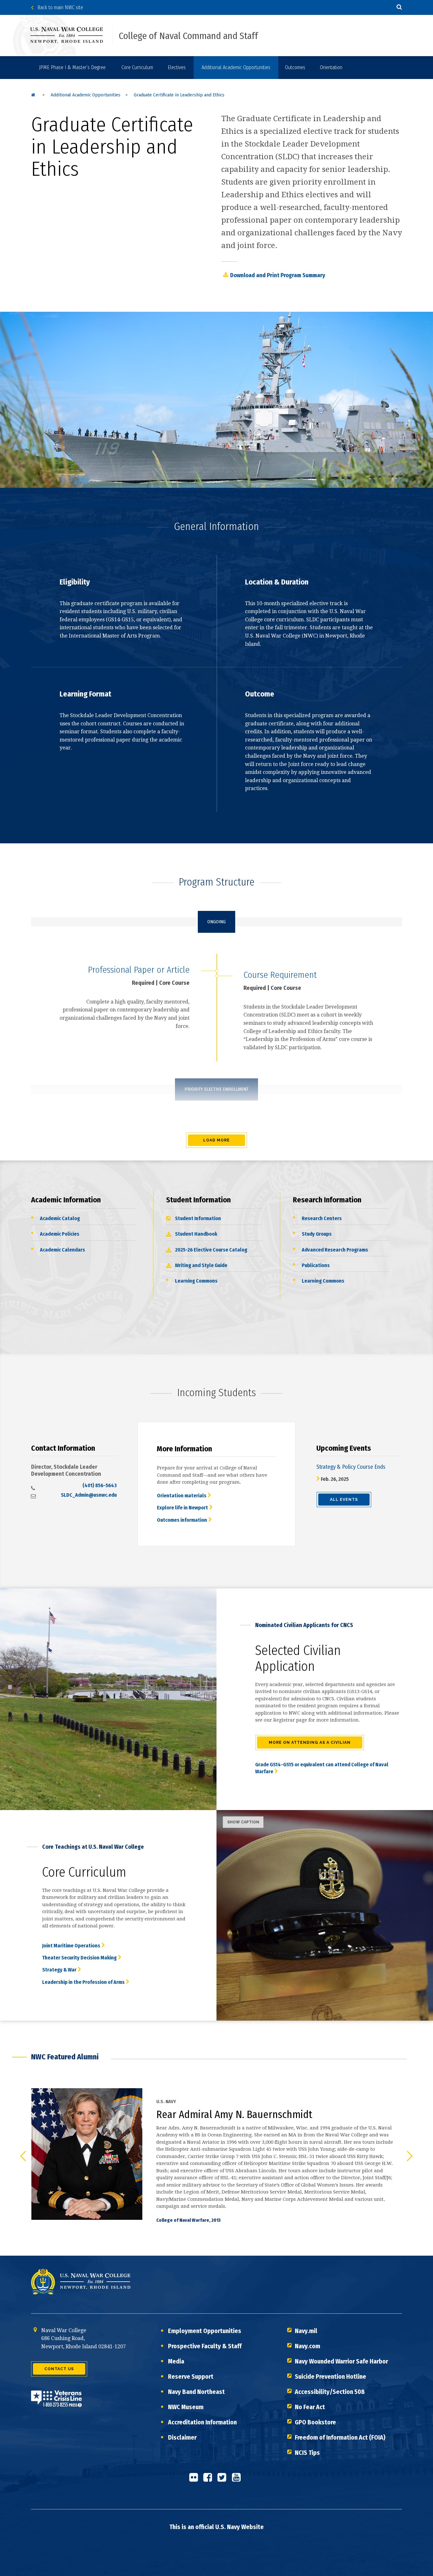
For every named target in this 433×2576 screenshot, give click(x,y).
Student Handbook (196, 1234)
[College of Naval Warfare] (72, 35)
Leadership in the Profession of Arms (83, 1982)
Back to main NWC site (58, 7)
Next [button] (410, 2156)
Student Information (198, 1218)
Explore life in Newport (182, 1508)
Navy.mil (306, 2331)
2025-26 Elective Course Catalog (211, 1250)
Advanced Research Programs (335, 1250)
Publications (316, 1265)
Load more (217, 1140)
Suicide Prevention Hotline (330, 2377)
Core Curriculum (137, 67)
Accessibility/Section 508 (330, 2392)
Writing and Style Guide (201, 1265)
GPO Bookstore (315, 2422)
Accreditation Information (202, 2422)
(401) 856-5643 (100, 1485)
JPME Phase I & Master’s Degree (72, 67)
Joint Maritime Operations (71, 1946)
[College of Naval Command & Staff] (33, 95)
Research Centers (322, 1218)
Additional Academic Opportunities (236, 67)
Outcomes (295, 67)
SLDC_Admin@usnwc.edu (89, 1495)
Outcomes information (182, 1520)
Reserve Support (191, 2377)
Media (176, 2361)
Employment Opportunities (205, 2331)
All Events (344, 1500)
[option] (217, 2156)
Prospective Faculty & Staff (205, 2346)
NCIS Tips (307, 2453)
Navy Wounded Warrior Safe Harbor (341, 2361)
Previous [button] (23, 2156)
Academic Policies (60, 1234)
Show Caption (243, 1822)
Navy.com (307, 2346)
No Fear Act (310, 2407)
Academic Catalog (60, 1218)
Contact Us (59, 2369)
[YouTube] (238, 2480)
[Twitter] (224, 2480)
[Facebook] (210, 2480)
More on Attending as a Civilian (310, 1742)
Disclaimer (182, 2437)
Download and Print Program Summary (278, 275)
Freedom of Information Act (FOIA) (340, 2437)
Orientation (331, 67)
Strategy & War (59, 1970)
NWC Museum (186, 2407)
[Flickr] (195, 2480)
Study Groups (317, 1234)
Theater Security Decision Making (79, 1958)
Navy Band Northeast (196, 2392)
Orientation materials (182, 1496)
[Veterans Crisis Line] (56, 2403)
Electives (177, 67)
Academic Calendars (62, 1250)
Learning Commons (196, 1281)
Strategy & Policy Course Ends (351, 1467)
